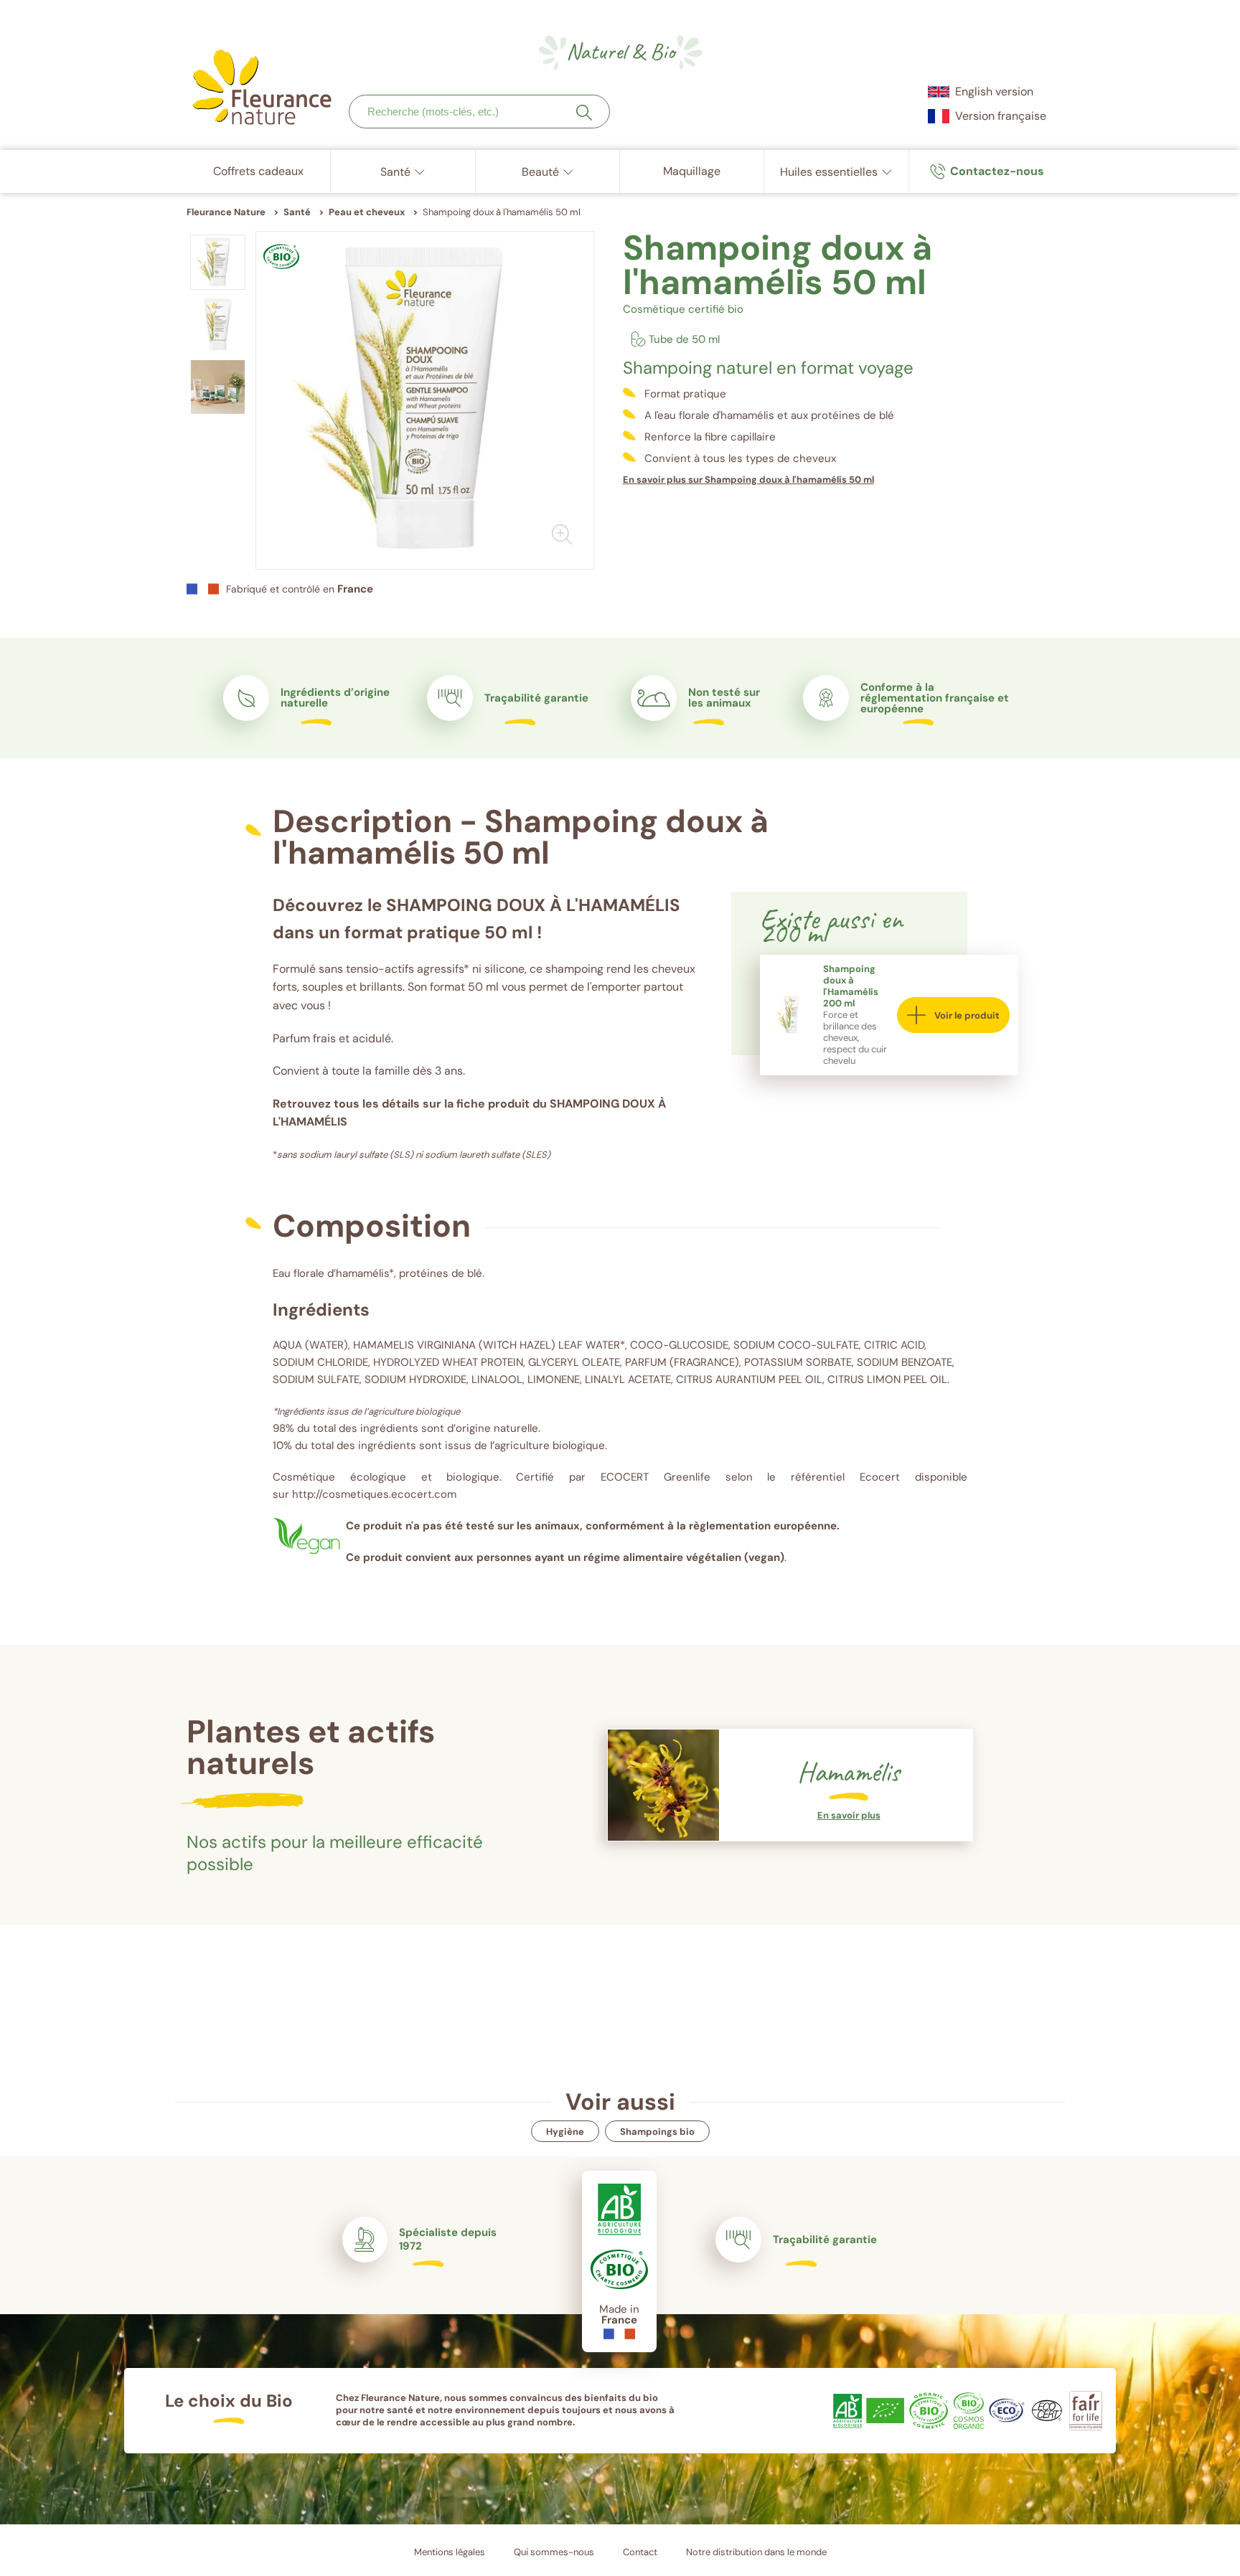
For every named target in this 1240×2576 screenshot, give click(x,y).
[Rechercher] (584, 113)
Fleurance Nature (226, 212)
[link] (987, 171)
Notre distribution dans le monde (756, 2552)
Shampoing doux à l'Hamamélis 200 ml (851, 986)
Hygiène (565, 2132)
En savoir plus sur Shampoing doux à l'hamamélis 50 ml (748, 480)
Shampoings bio (657, 2132)
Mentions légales (450, 2552)
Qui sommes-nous (554, 2552)
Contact (640, 2552)
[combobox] (479, 112)
